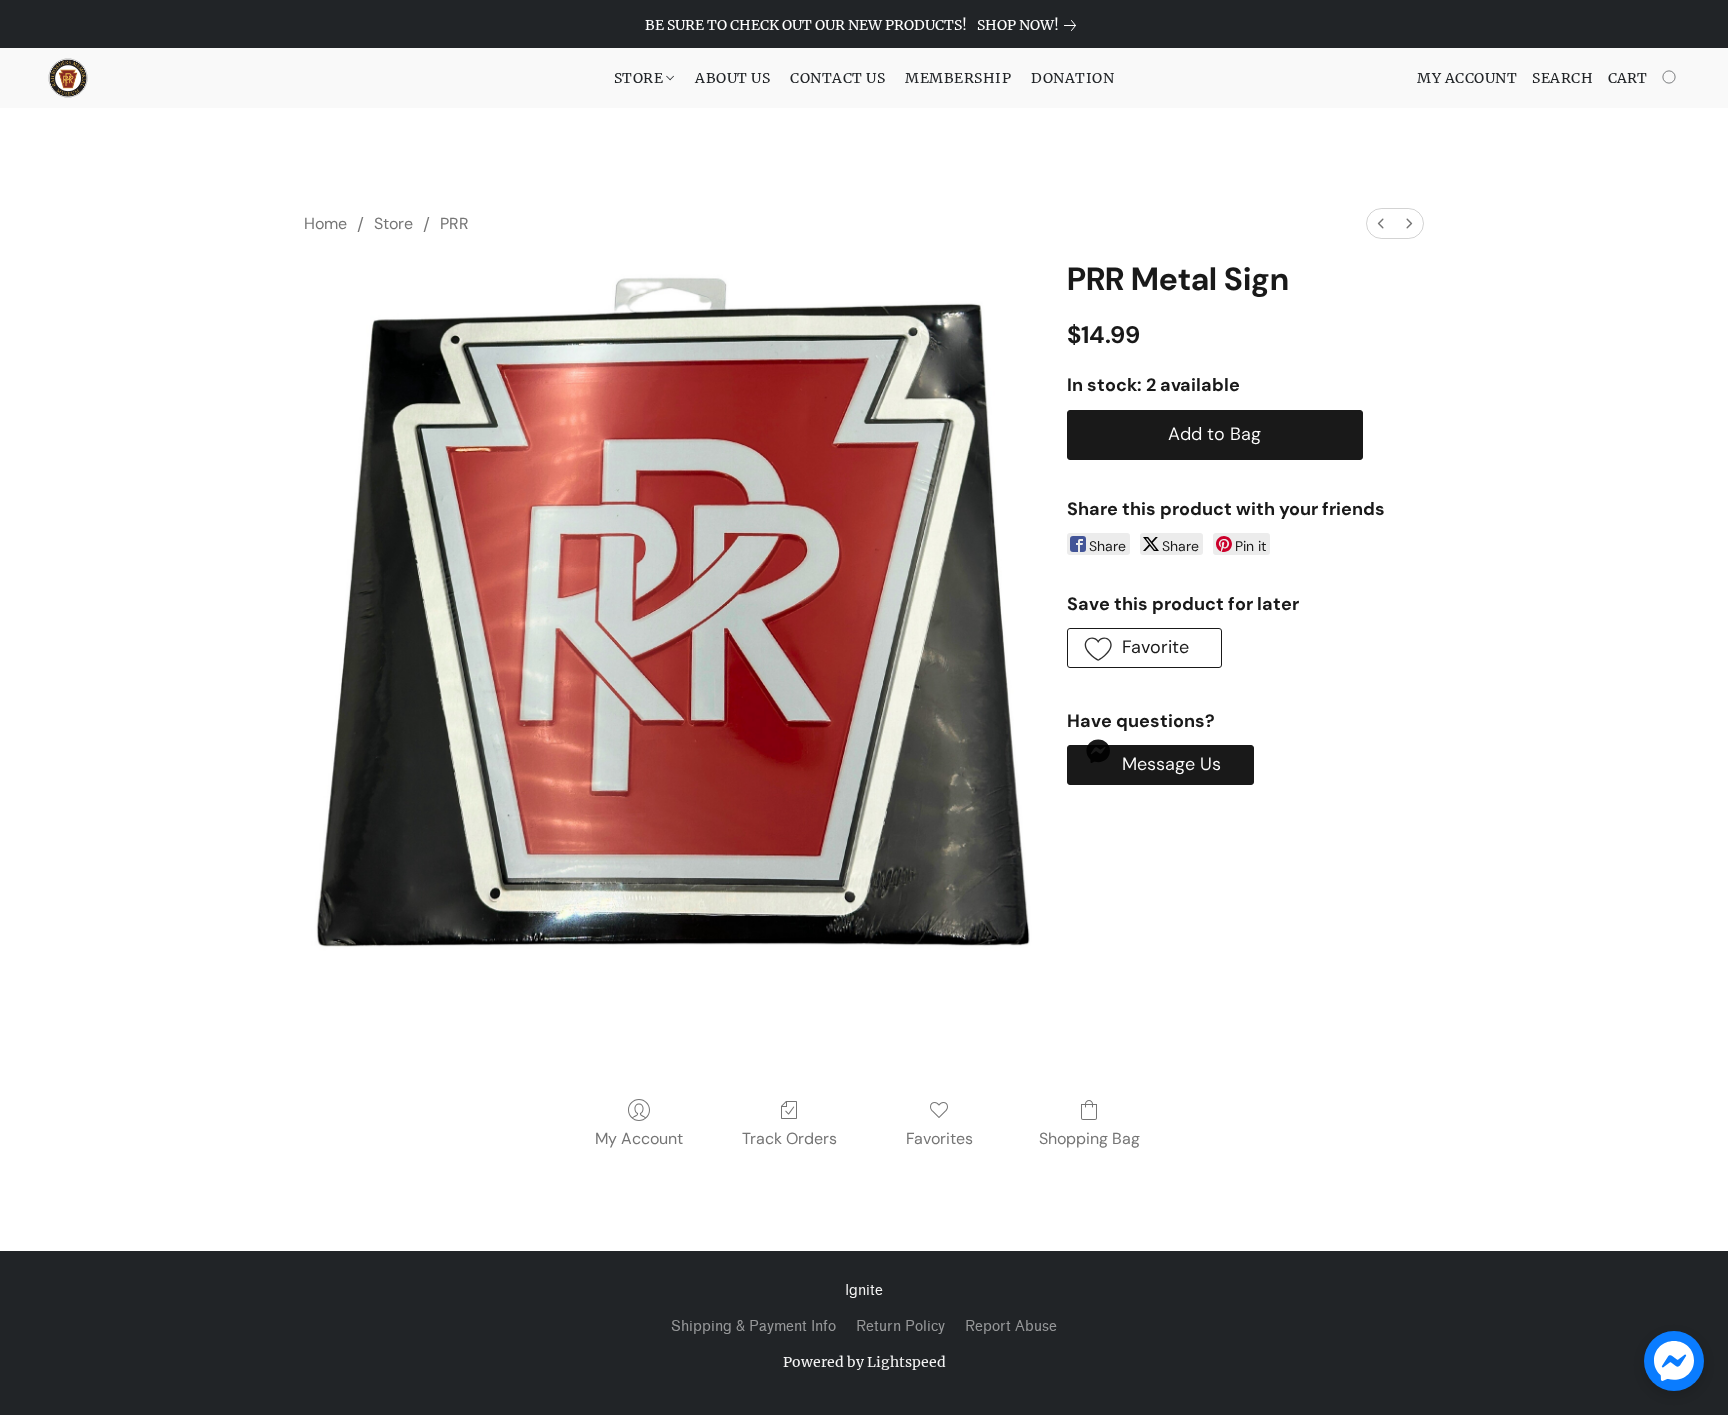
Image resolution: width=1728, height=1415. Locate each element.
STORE (640, 78)
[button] (68, 78)
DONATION (1072, 78)
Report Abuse (1011, 1326)
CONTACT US (837, 78)
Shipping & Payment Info (753, 1326)
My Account (639, 1138)
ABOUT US (732, 78)
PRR (454, 223)
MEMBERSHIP (958, 78)
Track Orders (789, 1138)
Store (393, 223)
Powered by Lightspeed (864, 1362)
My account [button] (1467, 78)
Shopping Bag (1089, 1138)
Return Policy (900, 1326)
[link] (1030, 25)
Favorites (939, 1138)
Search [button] (1562, 78)
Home (325, 223)
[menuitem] (1381, 223)
